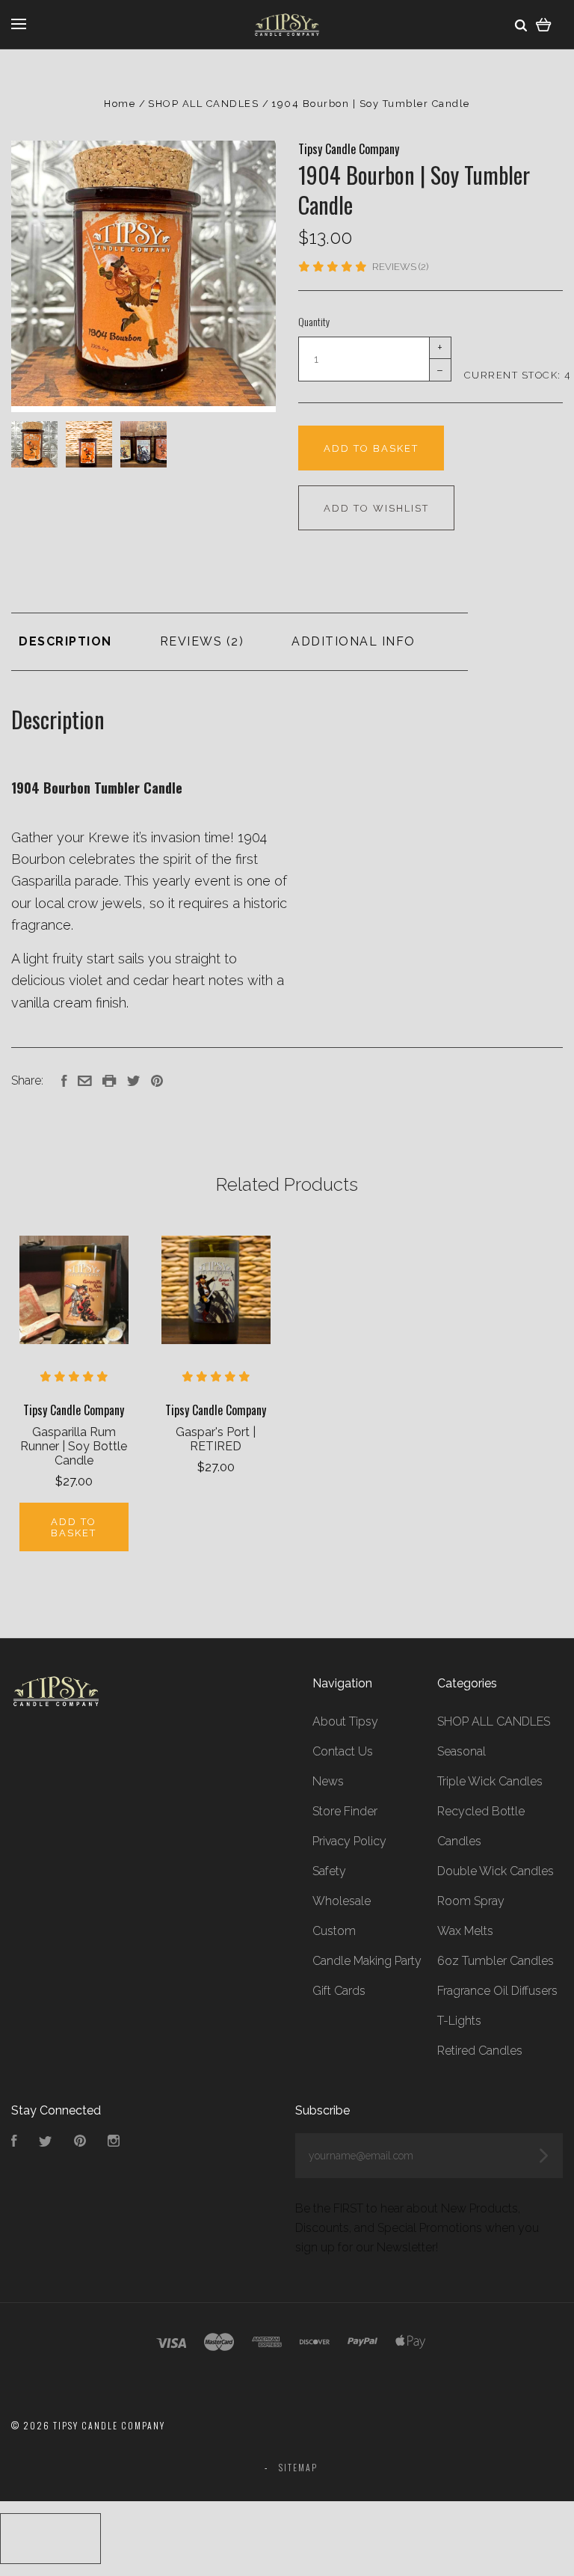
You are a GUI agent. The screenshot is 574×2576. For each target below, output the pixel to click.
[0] (544, 24)
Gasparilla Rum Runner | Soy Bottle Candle (74, 1446)
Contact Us (343, 1751)
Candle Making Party (367, 1961)
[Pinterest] (80, 2143)
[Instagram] (114, 2143)
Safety (329, 1871)
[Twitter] (46, 2143)
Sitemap (298, 2467)
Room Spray (471, 1901)
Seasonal (462, 1751)
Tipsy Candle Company (349, 149)
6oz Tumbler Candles (496, 1961)
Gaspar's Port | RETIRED (216, 1439)
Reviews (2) (400, 267)
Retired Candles (480, 2051)
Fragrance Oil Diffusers (497, 1991)
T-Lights (459, 2021)
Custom (334, 1931)
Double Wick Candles (496, 1871)
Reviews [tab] (193, 641)
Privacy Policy (349, 1841)
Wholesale (342, 1901)
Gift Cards (339, 1991)
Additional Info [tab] (354, 641)
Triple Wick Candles (490, 1781)
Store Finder (345, 1811)
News (328, 1781)
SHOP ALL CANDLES (494, 1721)
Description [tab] (65, 641)
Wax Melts (465, 1931)
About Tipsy (345, 1721)
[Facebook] (14, 2143)
